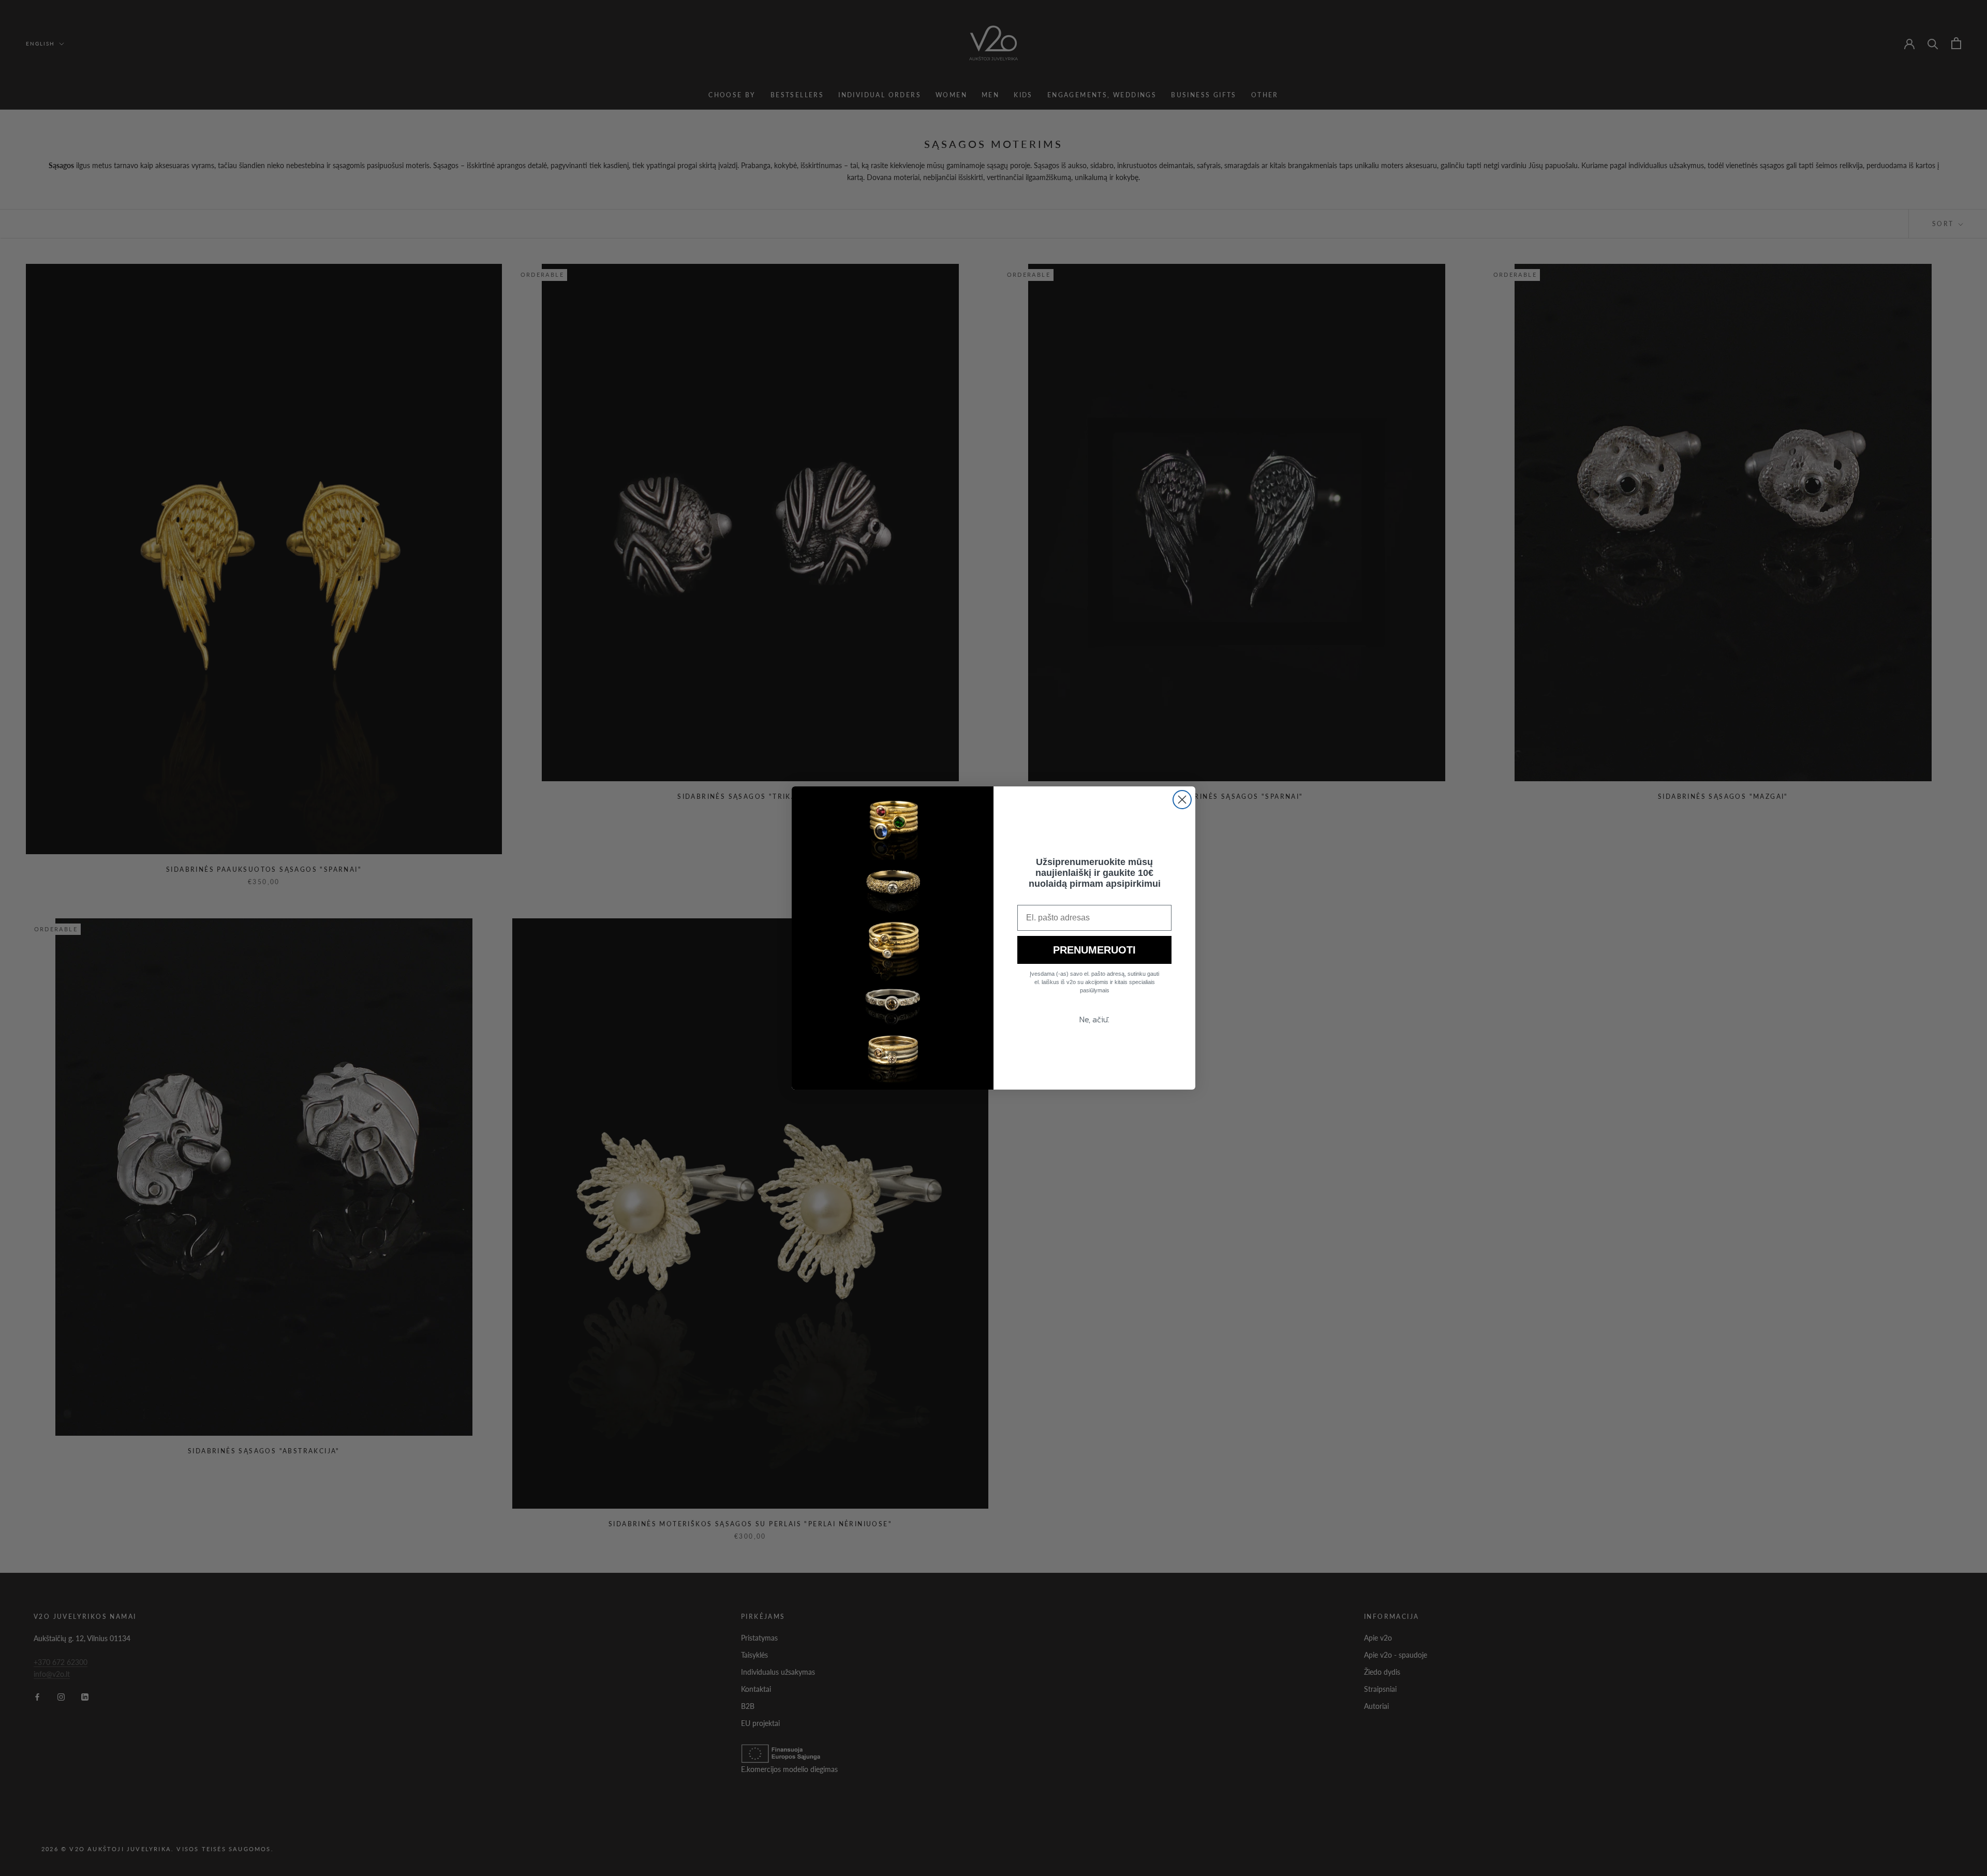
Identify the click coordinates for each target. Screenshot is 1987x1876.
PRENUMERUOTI (1094, 950)
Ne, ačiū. (1094, 1019)
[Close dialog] (1182, 800)
